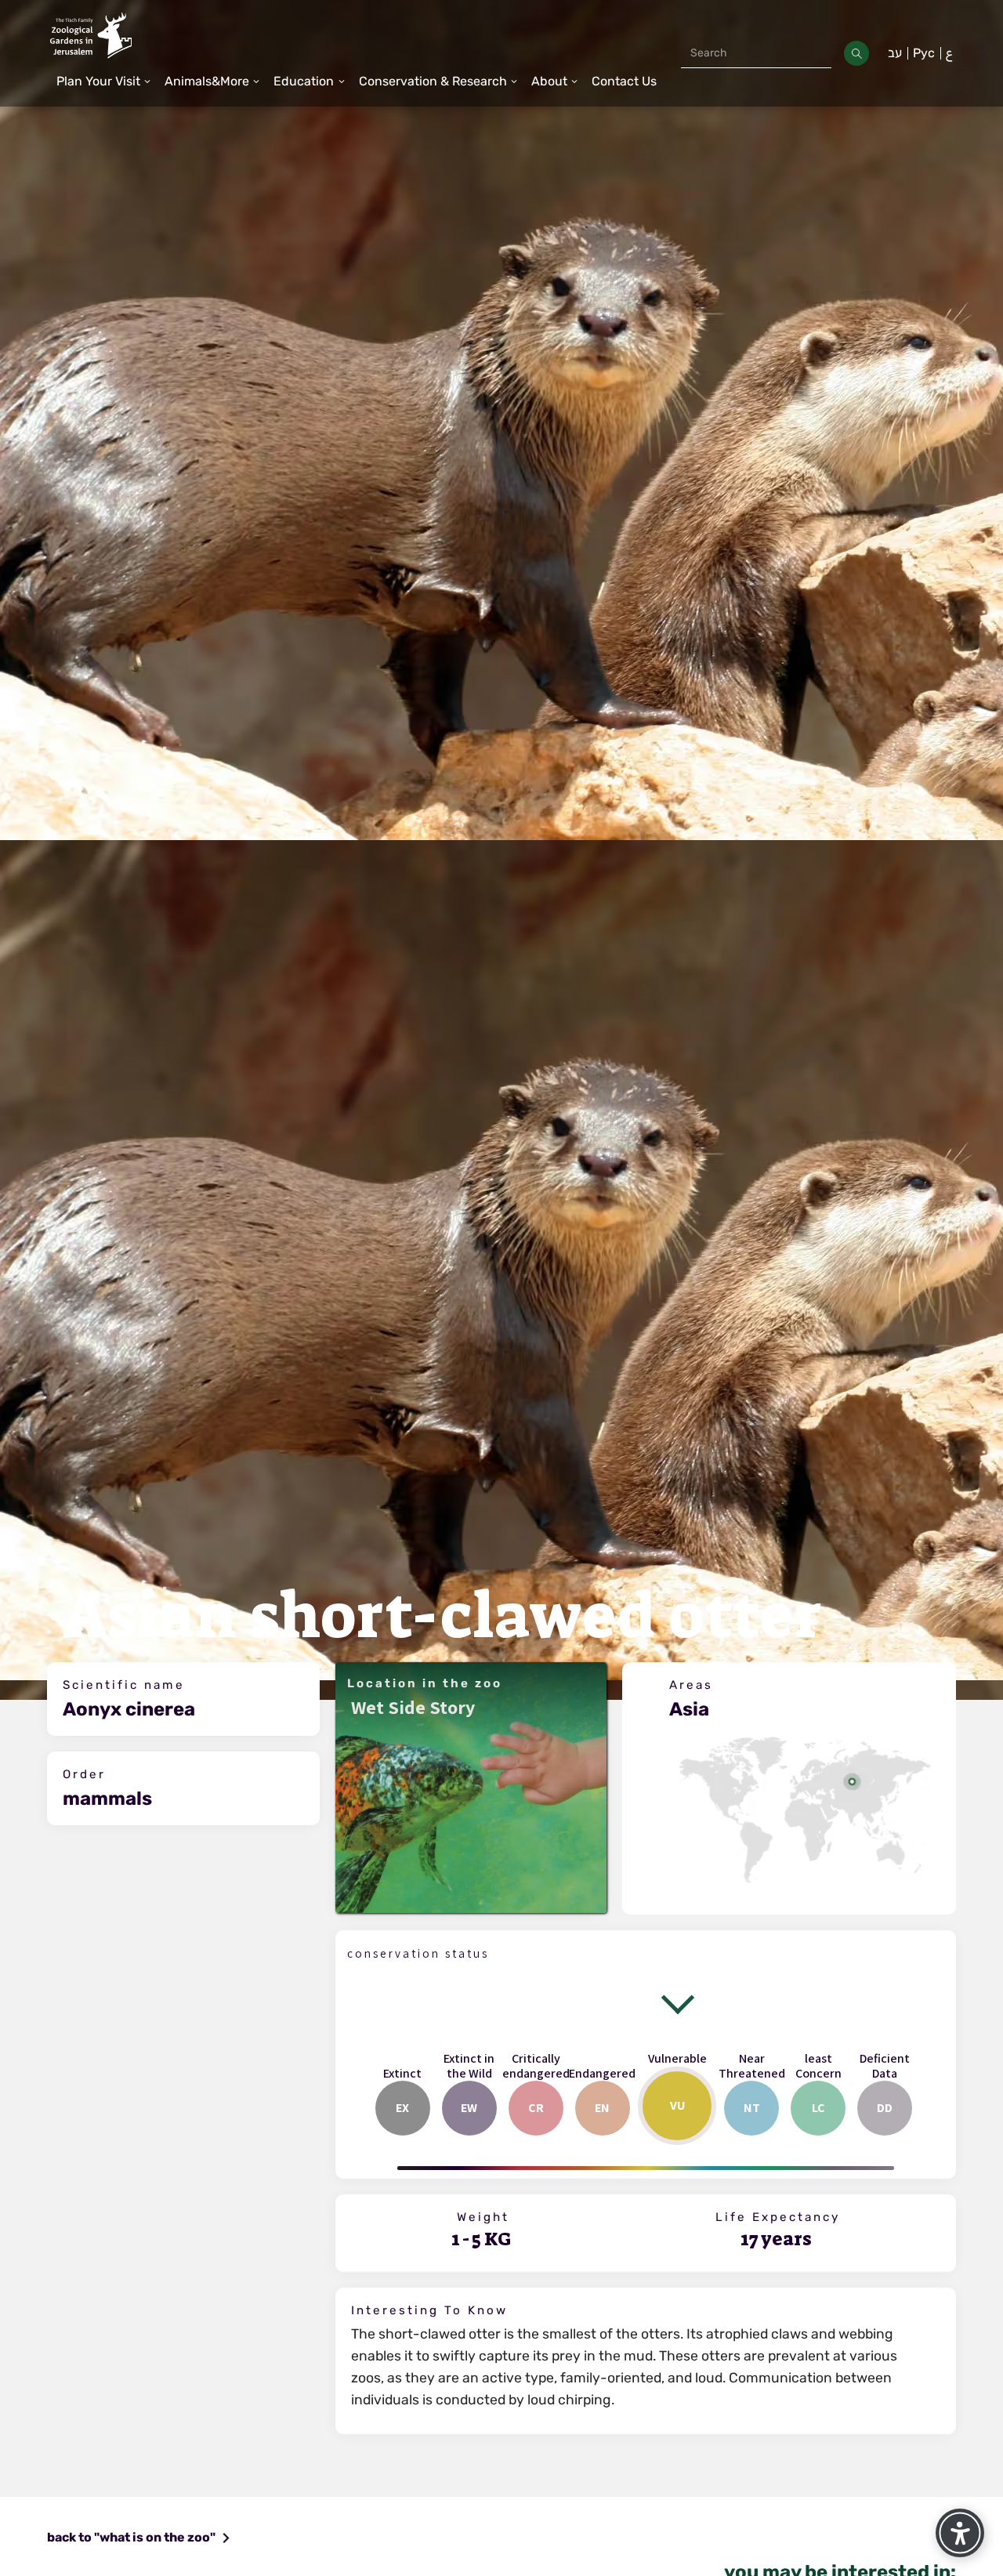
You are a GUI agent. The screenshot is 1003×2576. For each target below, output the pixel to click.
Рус (924, 53)
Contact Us (624, 81)
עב (895, 53)
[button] (104, 82)
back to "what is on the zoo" (131, 2537)
